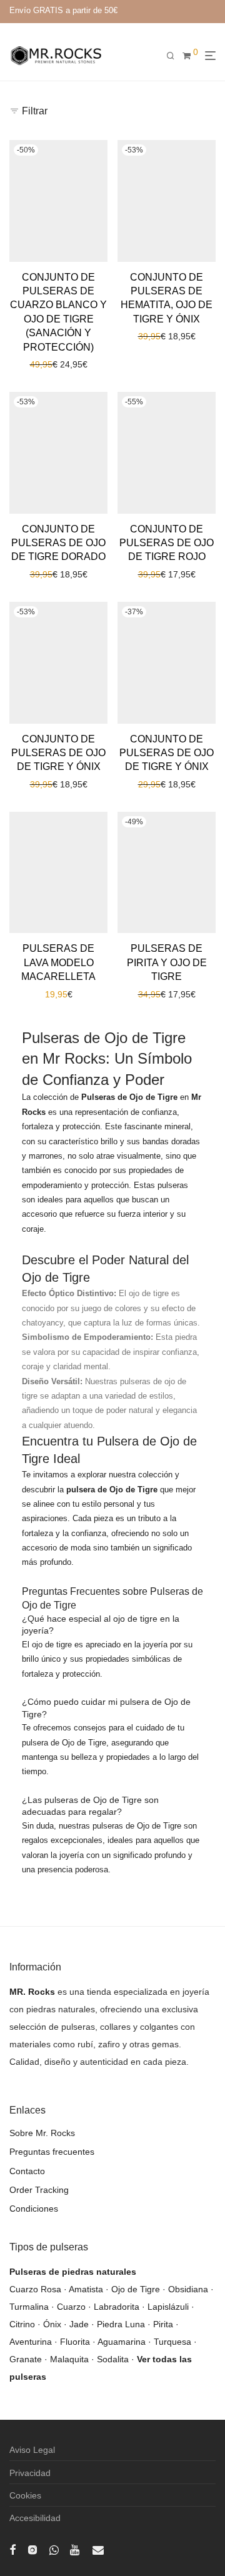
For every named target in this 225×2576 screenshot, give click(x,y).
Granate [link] (26, 2359)
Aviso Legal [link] (32, 2450)
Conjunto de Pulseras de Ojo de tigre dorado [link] (58, 543)
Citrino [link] (22, 2324)
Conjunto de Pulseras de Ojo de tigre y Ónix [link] (58, 753)
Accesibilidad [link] (35, 2518)
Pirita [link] (163, 2324)
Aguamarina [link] (122, 2342)
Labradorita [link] (117, 2307)
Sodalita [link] (113, 2359)
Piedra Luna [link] (121, 2324)
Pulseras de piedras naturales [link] (73, 2272)
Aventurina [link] (31, 2342)
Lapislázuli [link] (168, 2307)
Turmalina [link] (29, 2307)
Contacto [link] (27, 2171)
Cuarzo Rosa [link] (35, 2289)
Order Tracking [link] (39, 2190)
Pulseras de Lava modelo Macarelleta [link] (58, 962)
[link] (56, 55)
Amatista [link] (86, 2289)
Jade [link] (79, 2324)
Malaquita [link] (69, 2359)
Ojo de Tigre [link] (136, 2289)
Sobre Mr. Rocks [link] (42, 2133)
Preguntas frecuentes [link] (52, 2152)
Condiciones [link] (34, 2209)
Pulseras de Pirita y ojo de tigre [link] (167, 962)
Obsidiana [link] (188, 2289)
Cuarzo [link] (71, 2307)
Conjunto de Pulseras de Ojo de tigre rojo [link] (167, 543)
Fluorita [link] (75, 2342)
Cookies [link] (25, 2495)
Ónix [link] (52, 2324)
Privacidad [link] (30, 2473)
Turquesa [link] (172, 2342)
